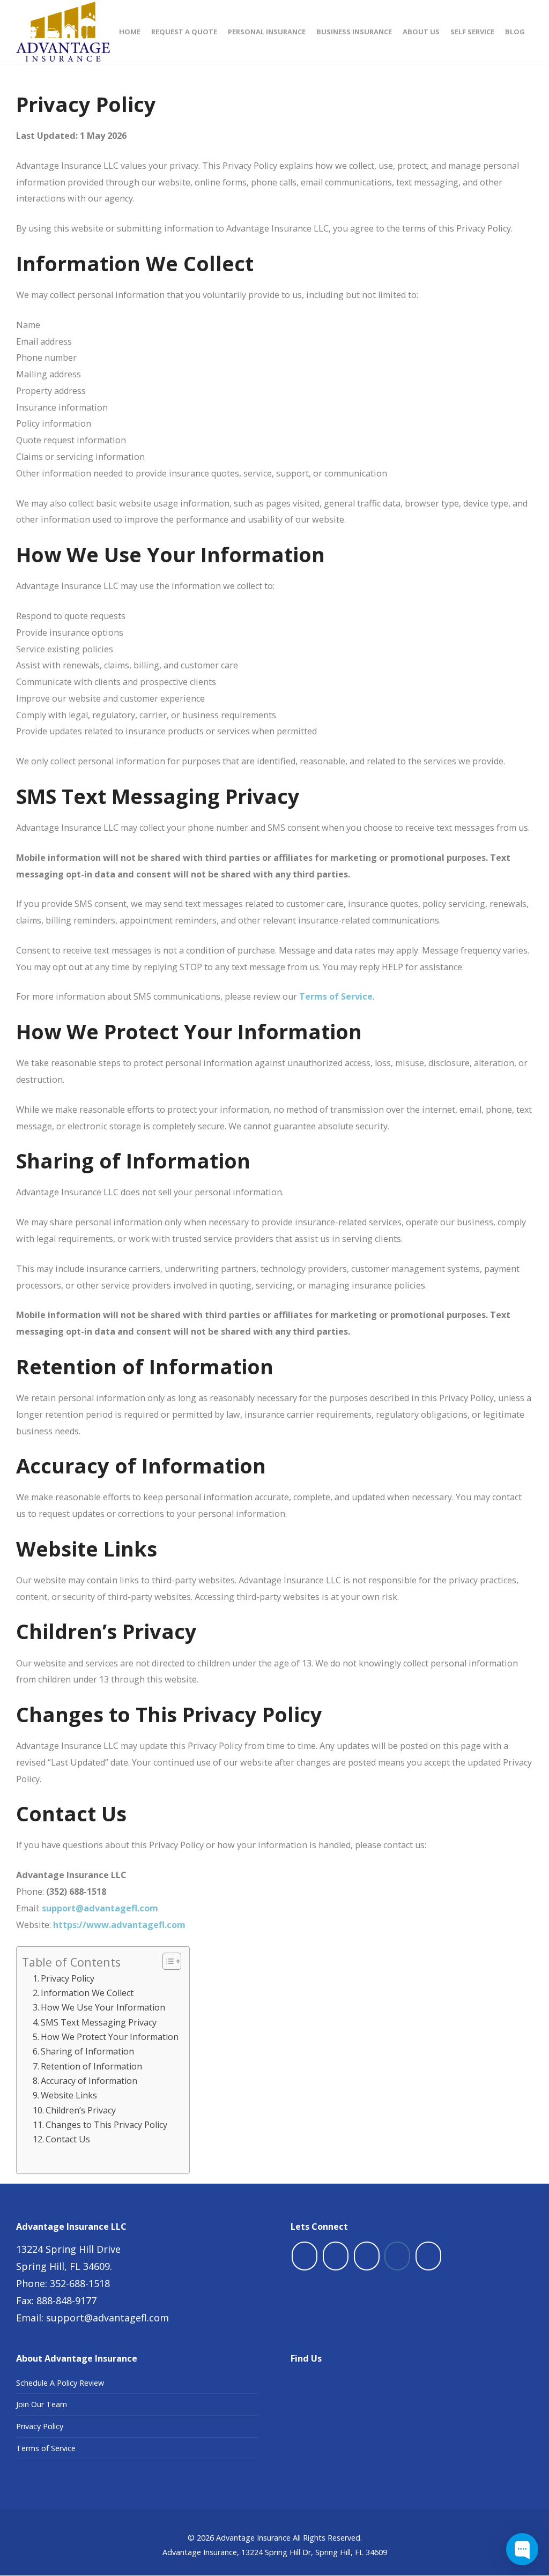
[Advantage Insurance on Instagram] (397, 2256)
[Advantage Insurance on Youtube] (367, 2256)
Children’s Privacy (81, 2110)
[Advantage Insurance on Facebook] (305, 2256)
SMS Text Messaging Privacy (99, 2022)
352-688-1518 (80, 2283)
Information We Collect (87, 1993)
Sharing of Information (87, 2051)
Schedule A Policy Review (60, 2383)
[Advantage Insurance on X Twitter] (336, 2256)
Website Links (69, 2095)
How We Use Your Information (103, 2007)
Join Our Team (42, 2404)
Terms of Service (46, 2448)
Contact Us (68, 2139)
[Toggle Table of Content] (166, 1961)
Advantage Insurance (253, 2538)
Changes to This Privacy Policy (106, 2125)
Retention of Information (91, 2066)
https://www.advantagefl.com (119, 1925)
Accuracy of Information (89, 2081)
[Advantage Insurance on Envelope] (428, 2256)
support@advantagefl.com (107, 2318)
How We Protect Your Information (110, 2037)
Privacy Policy (68, 1978)
